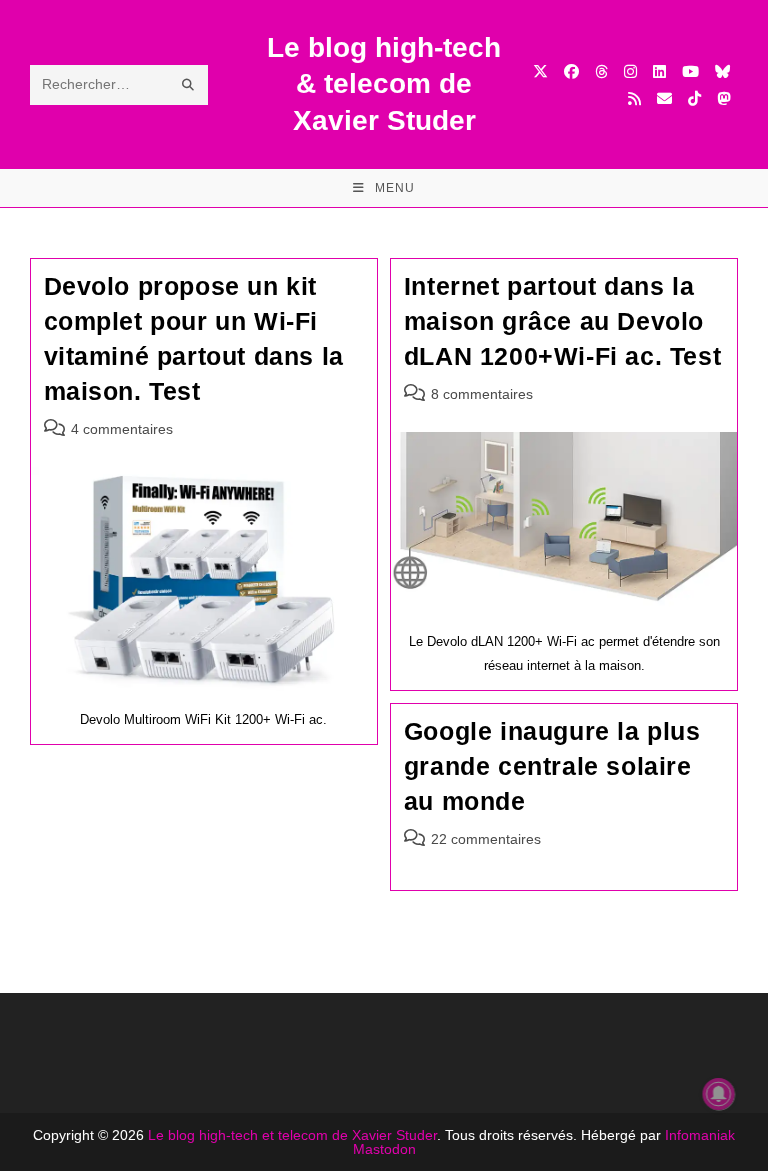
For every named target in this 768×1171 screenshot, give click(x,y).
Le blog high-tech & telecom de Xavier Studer (384, 84)
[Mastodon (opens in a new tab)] (723, 98)
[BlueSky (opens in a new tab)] (722, 71)
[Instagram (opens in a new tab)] (630, 71)
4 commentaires (122, 429)
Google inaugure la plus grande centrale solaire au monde (552, 766)
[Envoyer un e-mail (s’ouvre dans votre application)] (664, 98)
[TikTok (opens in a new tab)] (694, 98)
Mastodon (384, 1149)
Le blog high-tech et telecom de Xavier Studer (292, 1135)
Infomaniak (700, 1135)
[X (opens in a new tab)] (540, 71)
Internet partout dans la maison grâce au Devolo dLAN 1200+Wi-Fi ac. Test (562, 321)
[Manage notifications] (719, 1094)
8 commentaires (482, 394)
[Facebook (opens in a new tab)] (571, 71)
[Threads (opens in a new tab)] (601, 71)
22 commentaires (486, 839)
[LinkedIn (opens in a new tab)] (659, 71)
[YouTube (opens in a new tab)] (690, 71)
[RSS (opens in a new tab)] (634, 98)
